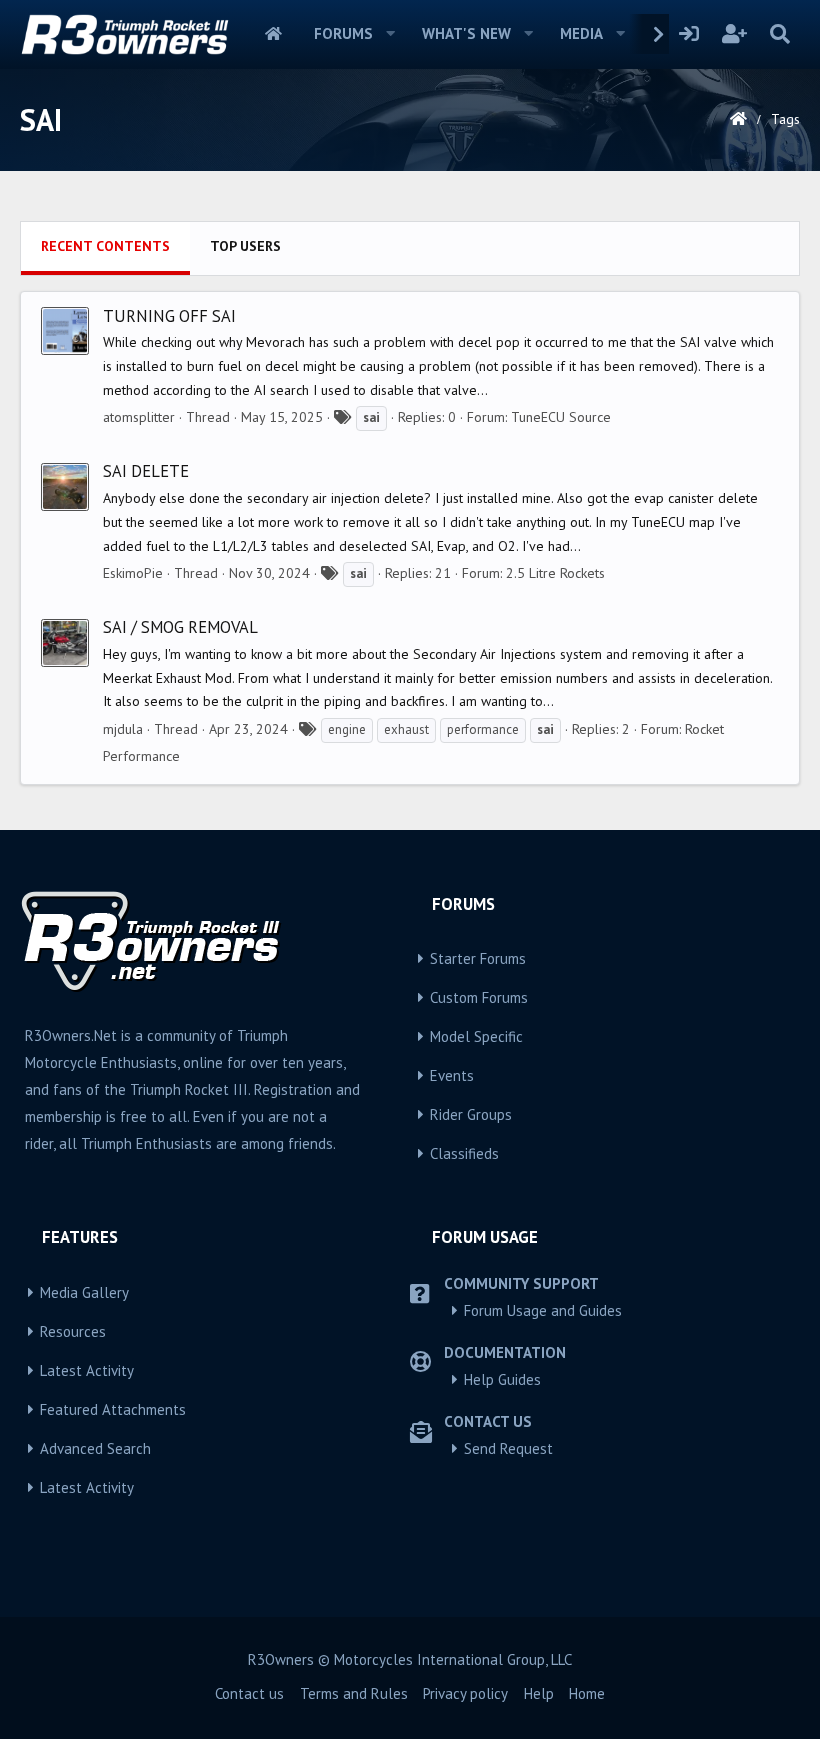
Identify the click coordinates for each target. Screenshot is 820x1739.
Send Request (508, 1448)
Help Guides (502, 1379)
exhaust (406, 729)
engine (347, 729)
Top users (245, 246)
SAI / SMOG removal (180, 627)
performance (483, 729)
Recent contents (105, 246)
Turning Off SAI (169, 316)
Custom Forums (479, 997)
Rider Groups (471, 1114)
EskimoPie (133, 573)
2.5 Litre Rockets (555, 573)
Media (581, 33)
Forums (343, 33)
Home (273, 34)
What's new (466, 33)
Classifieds (464, 1153)
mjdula (123, 729)
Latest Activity (87, 1370)
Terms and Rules (354, 1693)
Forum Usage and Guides (543, 1310)
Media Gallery (84, 1292)
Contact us (249, 1693)
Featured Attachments (113, 1409)
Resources (73, 1331)
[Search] (779, 34)
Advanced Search (95, 1448)
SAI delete (146, 471)
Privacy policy (465, 1693)
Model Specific (476, 1036)
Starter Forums (478, 958)
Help (539, 1693)
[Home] (738, 119)
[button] (391, 34)
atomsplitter (139, 417)
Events (452, 1075)
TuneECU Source (561, 417)
